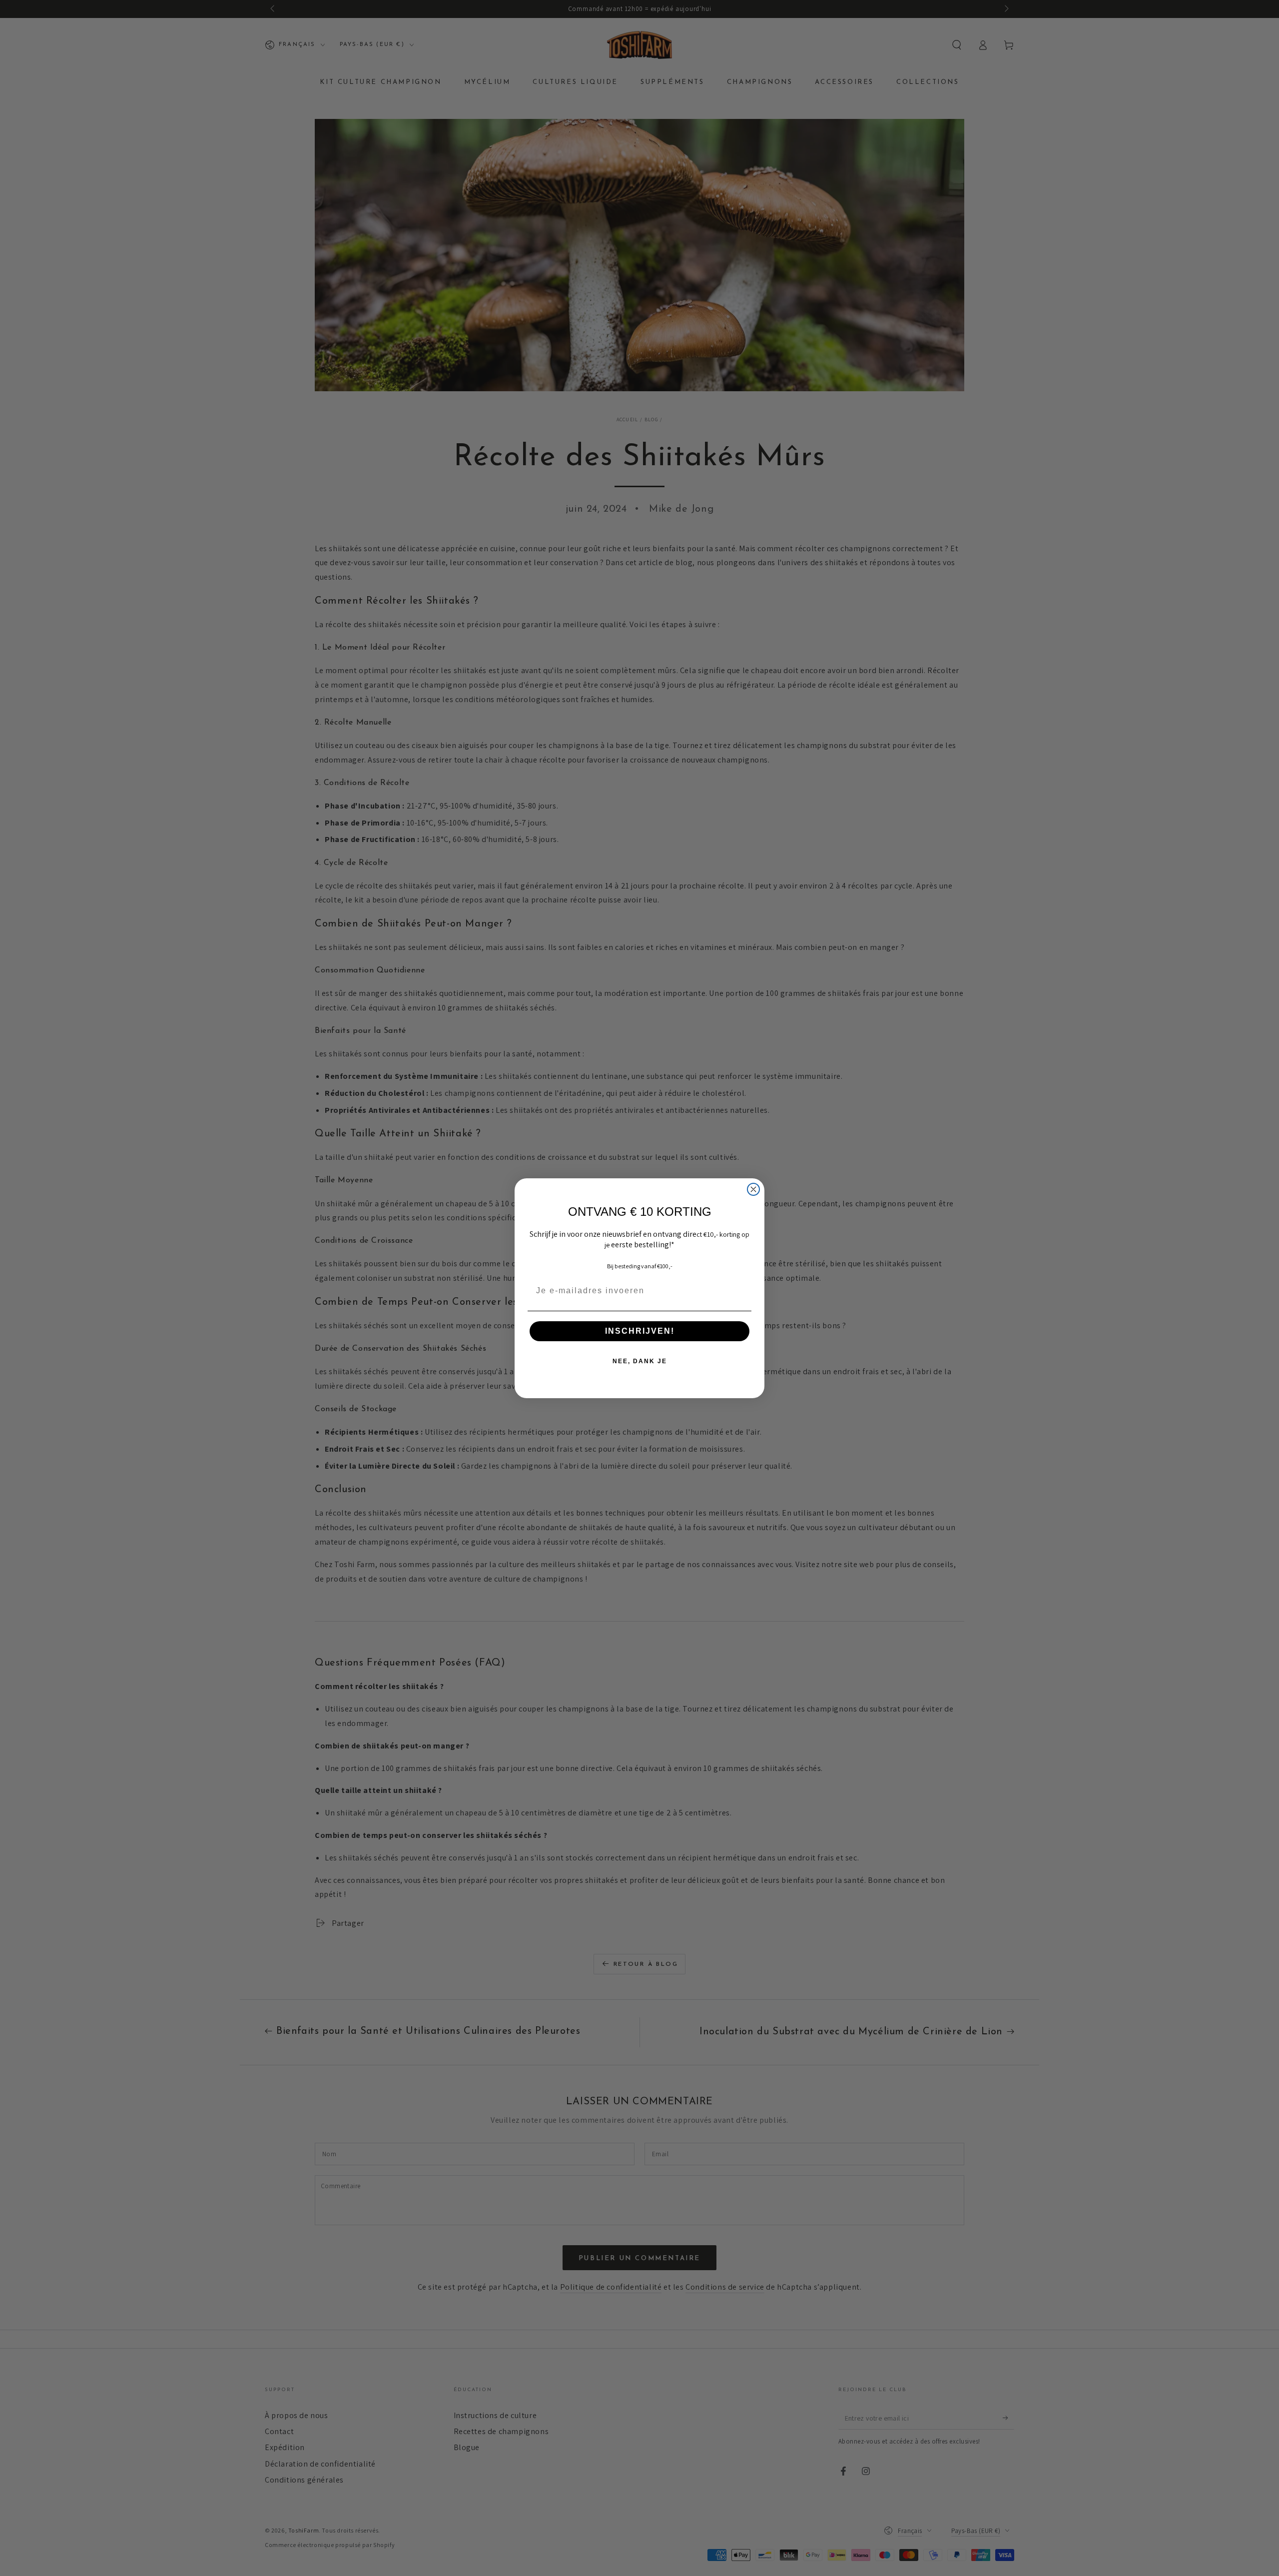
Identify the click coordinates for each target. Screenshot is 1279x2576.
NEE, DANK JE (640, 1361)
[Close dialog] (753, 1189)
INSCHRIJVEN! (640, 1331)
